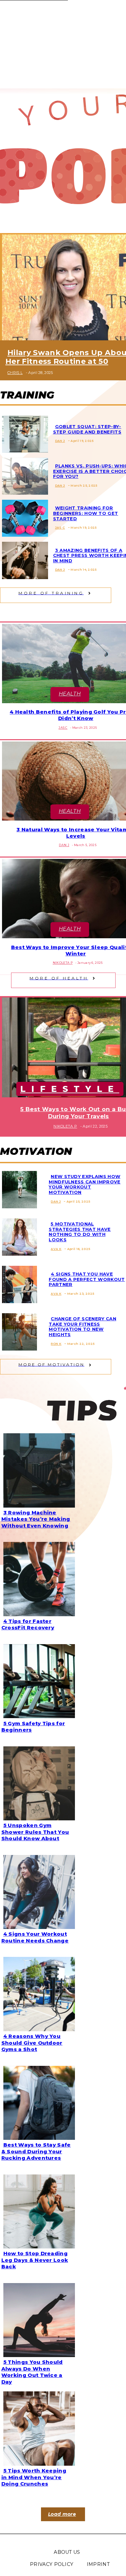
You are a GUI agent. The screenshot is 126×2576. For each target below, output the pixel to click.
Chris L (15, 373)
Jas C (60, 527)
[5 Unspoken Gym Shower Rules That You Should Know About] (37, 1782)
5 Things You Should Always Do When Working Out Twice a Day (32, 2372)
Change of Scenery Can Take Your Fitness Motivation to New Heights (82, 1327)
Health (70, 694)
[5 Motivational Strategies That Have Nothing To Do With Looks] (17, 1236)
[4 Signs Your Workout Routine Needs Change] (37, 1891)
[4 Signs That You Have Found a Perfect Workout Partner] (17, 1283)
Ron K (56, 1344)
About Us (67, 2552)
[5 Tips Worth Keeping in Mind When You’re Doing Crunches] (37, 2427)
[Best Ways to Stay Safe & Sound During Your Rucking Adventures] (37, 2101)
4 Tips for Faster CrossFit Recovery (28, 1624)
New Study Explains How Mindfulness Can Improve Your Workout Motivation (85, 1184)
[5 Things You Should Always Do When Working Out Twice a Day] (37, 2319)
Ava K (56, 1249)
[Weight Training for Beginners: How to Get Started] (23, 517)
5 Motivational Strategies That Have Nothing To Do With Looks (80, 1232)
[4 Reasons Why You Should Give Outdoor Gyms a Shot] (37, 1993)
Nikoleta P (63, 963)
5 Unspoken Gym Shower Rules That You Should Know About (35, 1832)
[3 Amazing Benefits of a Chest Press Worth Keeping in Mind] (23, 559)
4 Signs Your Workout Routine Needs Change (35, 1937)
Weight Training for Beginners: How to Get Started (86, 513)
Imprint (98, 2564)
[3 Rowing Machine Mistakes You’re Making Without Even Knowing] (37, 1469)
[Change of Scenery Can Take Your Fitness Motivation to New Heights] (17, 1331)
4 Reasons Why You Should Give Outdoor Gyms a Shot (32, 2043)
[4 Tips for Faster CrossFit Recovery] (37, 1578)
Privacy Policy (52, 2564)
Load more (62, 2514)
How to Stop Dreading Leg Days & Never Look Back (35, 2260)
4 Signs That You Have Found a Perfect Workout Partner (87, 1279)
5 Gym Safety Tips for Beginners (33, 1727)
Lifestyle (70, 1089)
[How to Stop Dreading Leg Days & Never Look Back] (37, 2210)
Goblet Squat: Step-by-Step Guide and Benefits (87, 429)
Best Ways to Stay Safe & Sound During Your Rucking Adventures (36, 2151)
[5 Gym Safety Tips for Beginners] (37, 1680)
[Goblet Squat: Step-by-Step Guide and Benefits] (23, 433)
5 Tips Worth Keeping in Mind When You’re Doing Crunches (34, 2477)
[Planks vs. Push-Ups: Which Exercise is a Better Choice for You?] (23, 475)
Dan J (60, 441)
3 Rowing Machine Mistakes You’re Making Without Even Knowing (36, 1519)
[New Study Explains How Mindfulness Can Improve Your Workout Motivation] (17, 1188)
